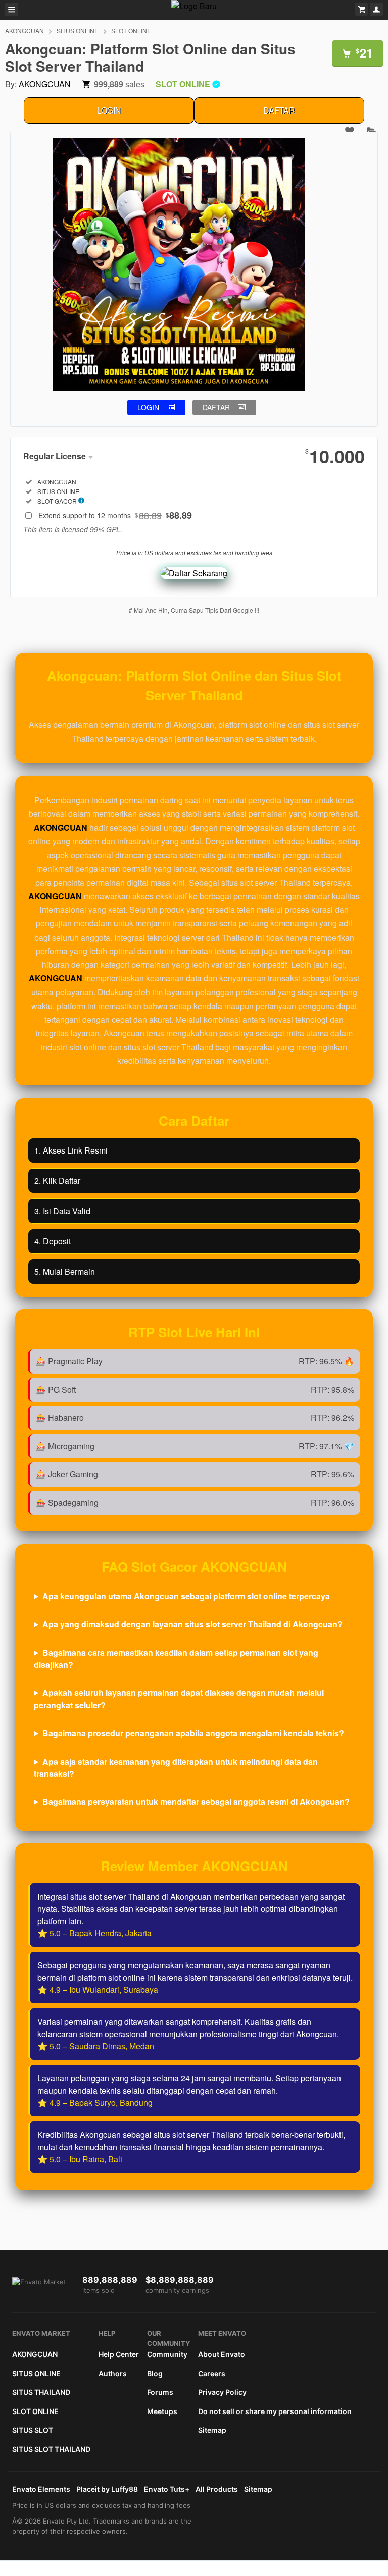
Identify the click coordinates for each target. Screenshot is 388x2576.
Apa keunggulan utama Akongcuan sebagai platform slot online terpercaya (186, 1596)
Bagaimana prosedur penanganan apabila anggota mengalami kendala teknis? (193, 1733)
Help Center (119, 2354)
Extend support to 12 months (115, 515)
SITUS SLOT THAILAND (51, 2449)
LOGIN (109, 110)
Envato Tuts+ (167, 2489)
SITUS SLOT (33, 2430)
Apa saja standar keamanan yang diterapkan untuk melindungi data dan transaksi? (176, 1767)
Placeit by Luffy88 (107, 2489)
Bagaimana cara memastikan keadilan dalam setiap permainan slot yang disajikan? (176, 1658)
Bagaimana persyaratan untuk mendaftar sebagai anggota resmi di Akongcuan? (196, 1802)
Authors (113, 2373)
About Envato (222, 2354)
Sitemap (212, 2430)
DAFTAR (279, 110)
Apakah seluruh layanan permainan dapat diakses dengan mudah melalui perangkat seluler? (179, 1699)
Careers (212, 2373)
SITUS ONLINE (78, 31)
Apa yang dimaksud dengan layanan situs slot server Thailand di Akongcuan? (192, 1624)
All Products (217, 2489)
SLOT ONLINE (131, 31)
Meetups (162, 2411)
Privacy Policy (222, 2392)
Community (167, 2354)
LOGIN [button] (148, 407)
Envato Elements (41, 2489)
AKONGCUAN (25, 31)
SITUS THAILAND (41, 2392)
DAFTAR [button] (216, 407)
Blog (155, 2373)
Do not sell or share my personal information (275, 2411)
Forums (160, 2392)
